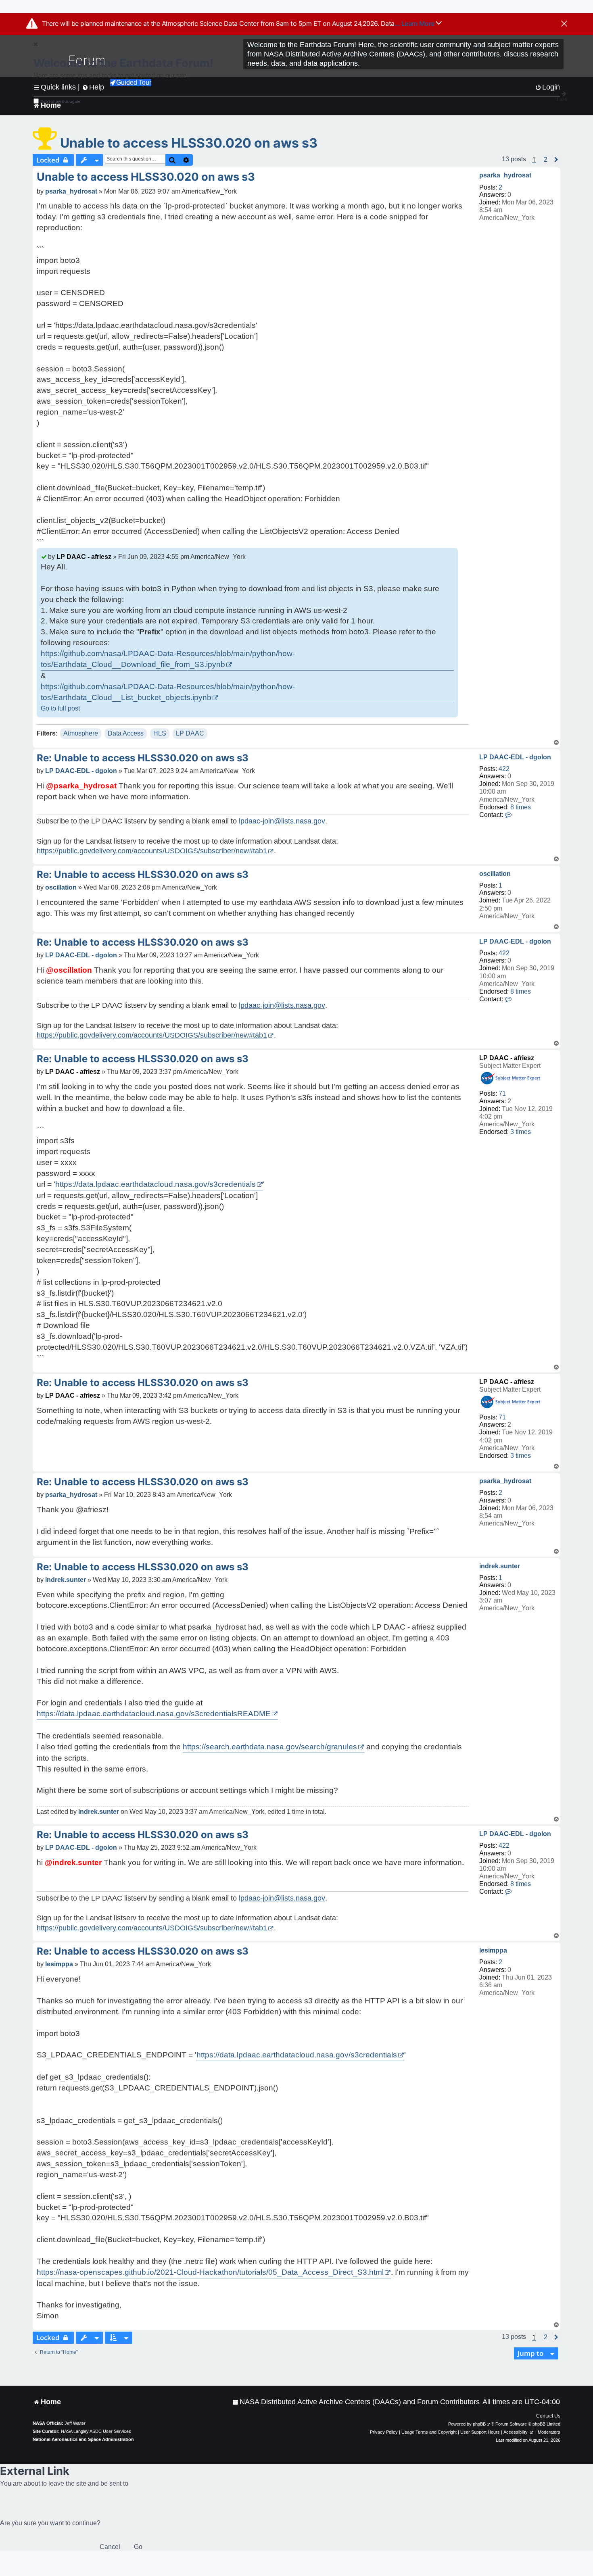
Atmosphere (81, 733)
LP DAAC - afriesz (84, 557)
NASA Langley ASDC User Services (96, 2431)
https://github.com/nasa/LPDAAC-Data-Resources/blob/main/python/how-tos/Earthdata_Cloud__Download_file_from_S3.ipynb (168, 659)
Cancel (110, 2547)
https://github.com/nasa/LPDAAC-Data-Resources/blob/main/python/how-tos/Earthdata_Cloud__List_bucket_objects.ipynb (168, 692)
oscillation (495, 874)
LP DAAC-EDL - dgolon (515, 757)
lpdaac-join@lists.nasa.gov (282, 821)
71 (502, 1093)
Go (138, 2547)
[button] (546, 160)
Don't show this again (60, 101)
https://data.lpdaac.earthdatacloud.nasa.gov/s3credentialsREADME (154, 1714)
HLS (160, 733)
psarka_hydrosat (505, 175)
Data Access (126, 733)
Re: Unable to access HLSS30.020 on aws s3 (143, 758)
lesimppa (493, 1950)
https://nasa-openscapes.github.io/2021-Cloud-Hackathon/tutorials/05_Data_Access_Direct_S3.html (210, 2272)
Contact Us (548, 2416)
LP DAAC (190, 733)
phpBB (479, 2424)
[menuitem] (356, 2402)
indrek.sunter (500, 1566)
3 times (521, 1132)
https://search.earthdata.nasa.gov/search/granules (270, 1747)
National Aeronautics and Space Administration (83, 2439)
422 (504, 769)
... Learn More (415, 23)
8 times (521, 807)
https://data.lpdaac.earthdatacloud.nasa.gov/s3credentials (156, 1184)
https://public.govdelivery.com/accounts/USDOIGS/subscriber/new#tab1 (152, 851)
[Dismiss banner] (564, 24)
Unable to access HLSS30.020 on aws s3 (189, 143)
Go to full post (60, 708)
